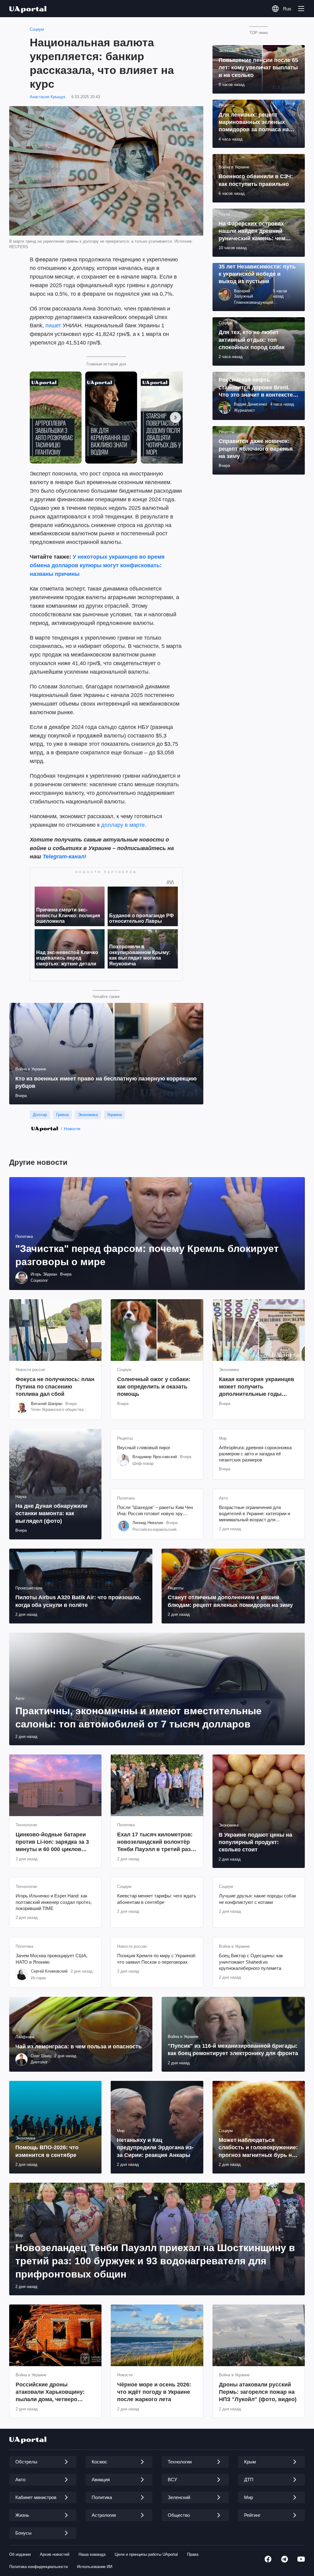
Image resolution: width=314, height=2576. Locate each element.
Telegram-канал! (64, 857)
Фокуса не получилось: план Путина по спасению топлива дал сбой (55, 1387)
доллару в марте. (124, 825)
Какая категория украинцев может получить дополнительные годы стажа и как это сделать (257, 1387)
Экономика (88, 1115)
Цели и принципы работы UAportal (146, 2554)
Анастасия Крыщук (48, 97)
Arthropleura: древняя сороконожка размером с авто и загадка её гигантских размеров (255, 1454)
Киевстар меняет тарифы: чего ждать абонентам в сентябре (157, 1899)
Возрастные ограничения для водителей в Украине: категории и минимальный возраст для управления (255, 1514)
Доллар (40, 1115)
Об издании (20, 2554)
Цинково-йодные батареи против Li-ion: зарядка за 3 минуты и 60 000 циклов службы (52, 1842)
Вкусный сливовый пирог (144, 1448)
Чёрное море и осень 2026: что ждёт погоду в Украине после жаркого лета (154, 2392)
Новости (72, 1129)
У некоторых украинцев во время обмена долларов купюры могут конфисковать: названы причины (97, 565)
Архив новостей (55, 2554)
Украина (114, 1115)
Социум (37, 29)
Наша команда (92, 2554)
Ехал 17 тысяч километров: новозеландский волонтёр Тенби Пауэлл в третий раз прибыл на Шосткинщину (155, 1842)
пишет (53, 325)
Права (193, 2554)
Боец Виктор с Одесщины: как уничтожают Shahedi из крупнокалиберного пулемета (251, 1962)
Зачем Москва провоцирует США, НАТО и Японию (52, 1959)
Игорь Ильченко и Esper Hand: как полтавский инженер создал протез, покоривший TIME (54, 1902)
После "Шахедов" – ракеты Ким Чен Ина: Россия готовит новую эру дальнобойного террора (155, 1511)
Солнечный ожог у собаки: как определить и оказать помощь (154, 1387)
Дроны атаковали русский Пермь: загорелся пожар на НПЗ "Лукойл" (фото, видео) (258, 2392)
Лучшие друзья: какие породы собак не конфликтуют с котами (258, 1899)
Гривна (62, 1115)
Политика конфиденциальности (38, 2567)
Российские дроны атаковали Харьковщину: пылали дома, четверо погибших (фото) (50, 2392)
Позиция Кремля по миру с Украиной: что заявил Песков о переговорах (157, 1959)
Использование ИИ (95, 2567)
